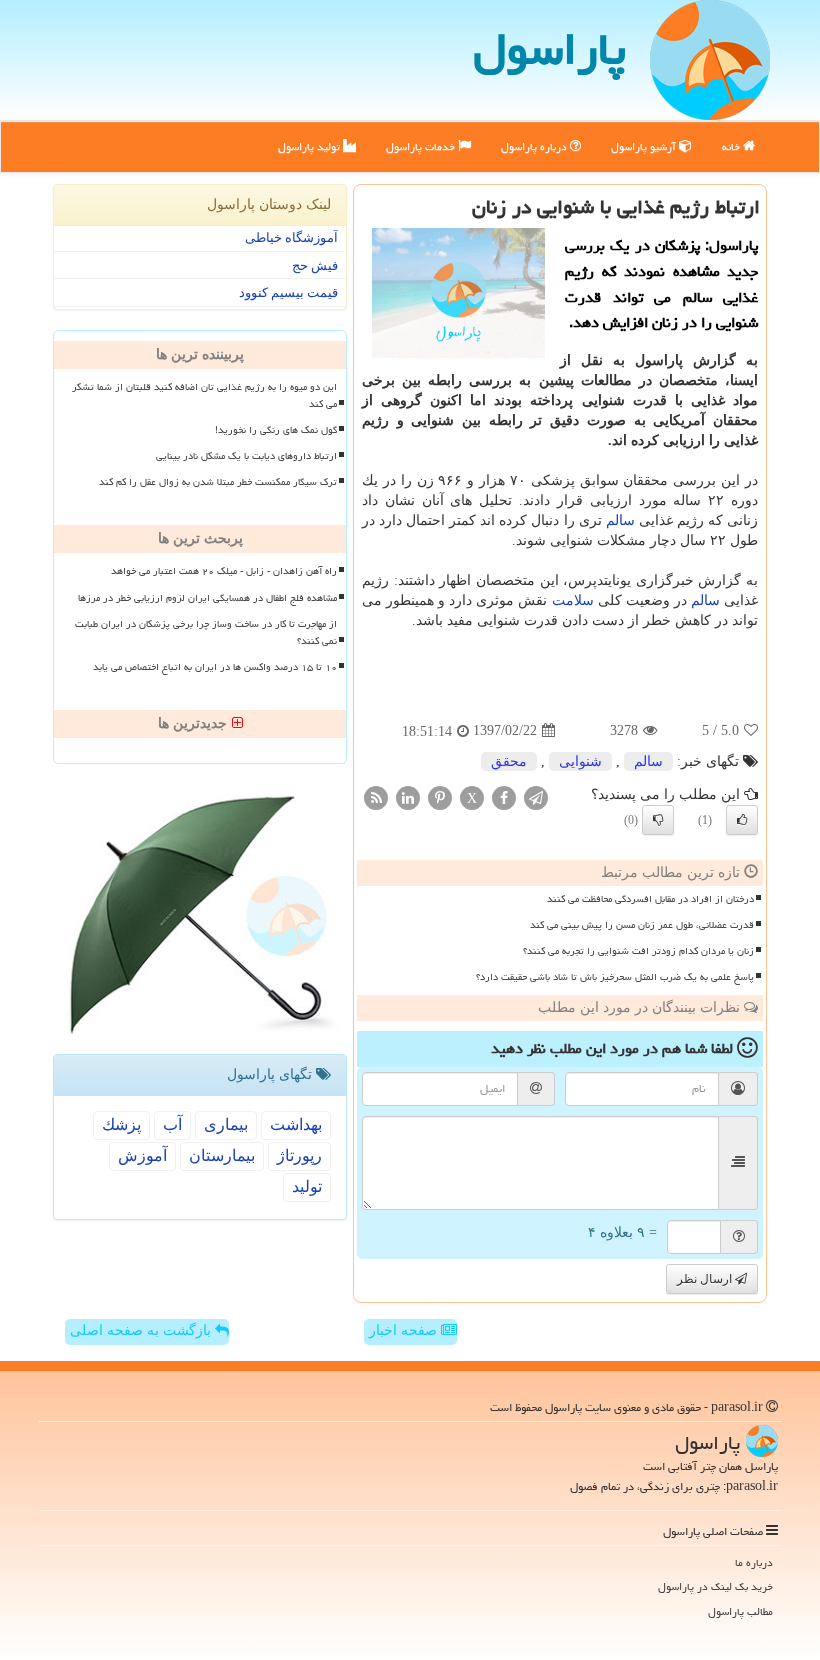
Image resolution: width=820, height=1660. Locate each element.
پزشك (121, 1124)
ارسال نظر (706, 1279)
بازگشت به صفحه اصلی (142, 1330)
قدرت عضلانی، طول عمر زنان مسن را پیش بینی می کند (642, 925)
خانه (732, 146)
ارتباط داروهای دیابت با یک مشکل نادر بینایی (246, 456)
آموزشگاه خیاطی (291, 237)
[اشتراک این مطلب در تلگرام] (536, 796)
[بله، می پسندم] (742, 820)
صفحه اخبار (405, 1330)
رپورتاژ (299, 1155)
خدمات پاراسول (422, 146)
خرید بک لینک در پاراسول (715, 1586)
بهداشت (296, 1124)
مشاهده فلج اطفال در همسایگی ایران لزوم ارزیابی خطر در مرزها (207, 598)
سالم (620, 520)
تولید (307, 1186)
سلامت (573, 600)
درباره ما (754, 1562)
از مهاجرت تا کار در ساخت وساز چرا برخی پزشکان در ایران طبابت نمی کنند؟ (206, 632)
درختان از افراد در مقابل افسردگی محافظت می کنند (650, 899)
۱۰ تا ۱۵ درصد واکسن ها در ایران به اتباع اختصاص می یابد (215, 667)
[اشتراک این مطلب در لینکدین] (408, 796)
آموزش (142, 1155)
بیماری (226, 1124)
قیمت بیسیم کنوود (288, 292)
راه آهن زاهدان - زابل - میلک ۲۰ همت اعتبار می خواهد (224, 571)
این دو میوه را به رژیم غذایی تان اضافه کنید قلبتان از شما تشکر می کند (204, 395)
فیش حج (315, 265)
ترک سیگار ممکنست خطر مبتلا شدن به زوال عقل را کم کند (218, 482)
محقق (509, 761)
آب (172, 1124)
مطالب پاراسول (740, 1611)
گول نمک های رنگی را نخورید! (276, 430)
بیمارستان (222, 1155)
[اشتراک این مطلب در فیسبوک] (504, 796)
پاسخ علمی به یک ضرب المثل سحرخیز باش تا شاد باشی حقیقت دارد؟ (615, 977)
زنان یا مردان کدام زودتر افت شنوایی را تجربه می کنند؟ (638, 951)
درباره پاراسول (535, 146)
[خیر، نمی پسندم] (658, 820)
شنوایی (580, 761)
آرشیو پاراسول (645, 146)
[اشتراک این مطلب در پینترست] (440, 796)
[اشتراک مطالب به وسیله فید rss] (376, 796)
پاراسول (549, 49)
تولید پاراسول (310, 146)
